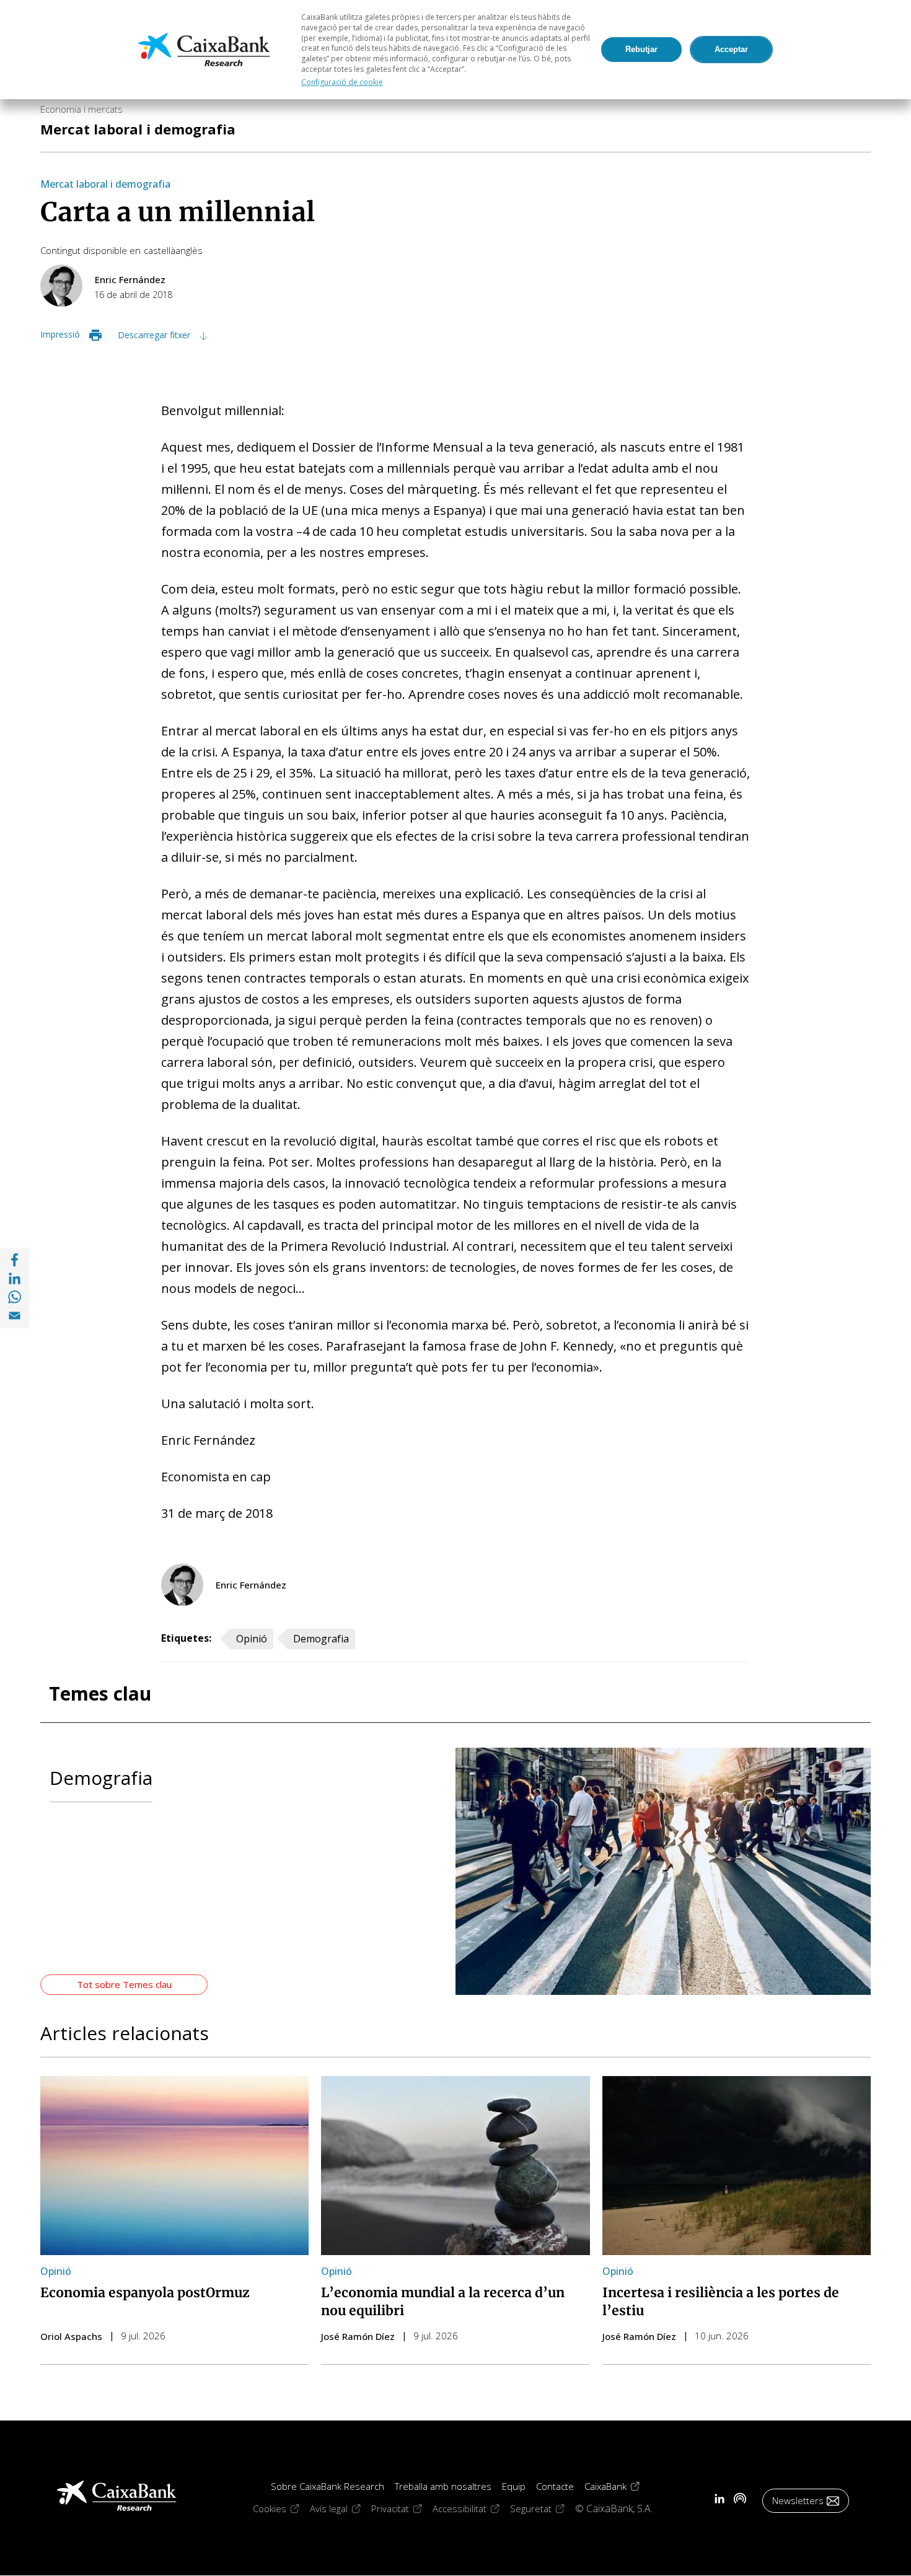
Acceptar (731, 49)
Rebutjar (641, 49)
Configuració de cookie (342, 82)
